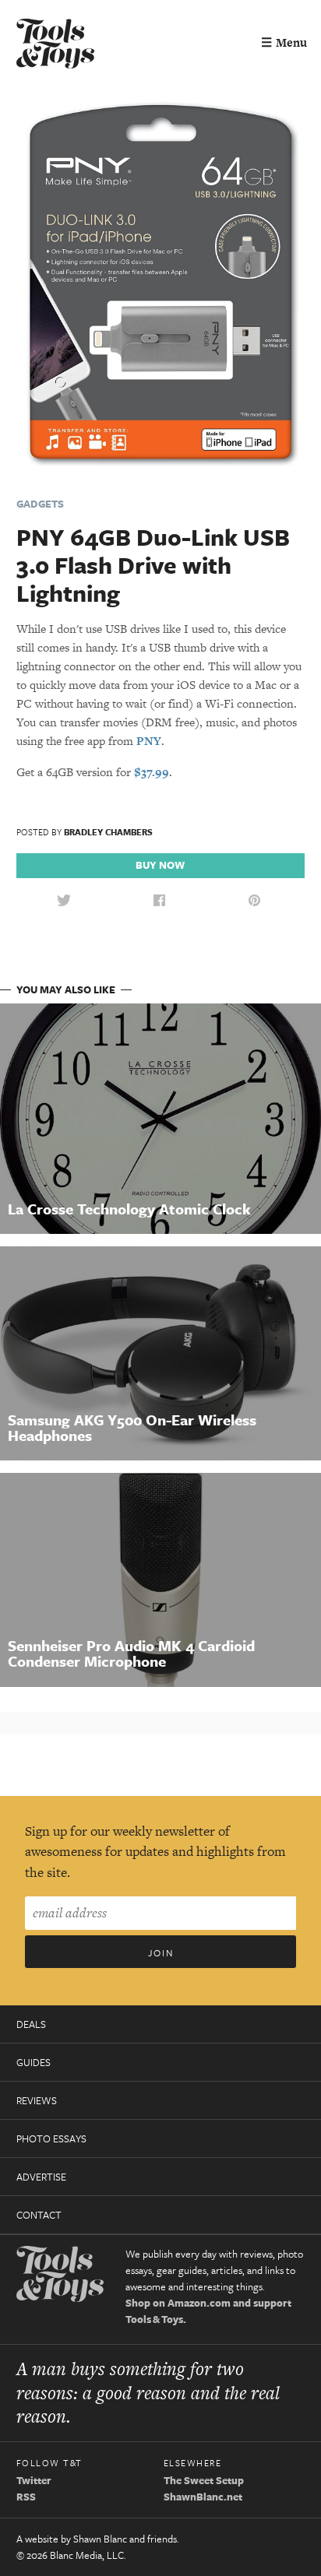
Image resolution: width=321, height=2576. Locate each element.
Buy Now (160, 865)
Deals (31, 2024)
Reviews (37, 2100)
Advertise (41, 2177)
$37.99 (152, 772)
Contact (39, 2215)
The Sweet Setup (204, 2480)
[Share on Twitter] (64, 901)
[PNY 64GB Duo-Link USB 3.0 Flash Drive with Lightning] (160, 286)
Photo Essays (51, 2138)
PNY (149, 741)
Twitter (34, 2480)
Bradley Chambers (108, 832)
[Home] (55, 46)
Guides (34, 2062)
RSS (26, 2497)
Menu (284, 42)
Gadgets (40, 504)
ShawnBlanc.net (203, 2497)
